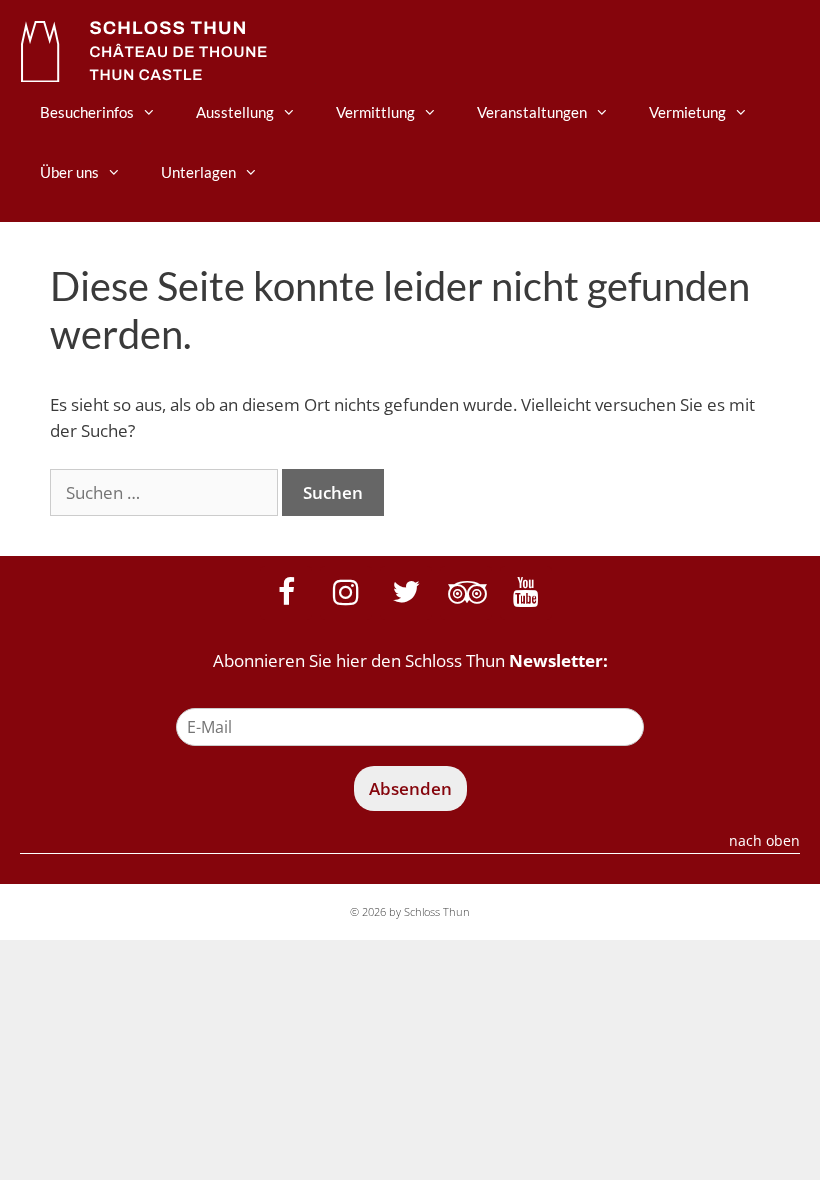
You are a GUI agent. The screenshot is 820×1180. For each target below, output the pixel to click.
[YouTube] (526, 593)
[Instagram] (346, 593)
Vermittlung (375, 112)
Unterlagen (198, 172)
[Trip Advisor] (466, 593)
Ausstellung (235, 112)
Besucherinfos (87, 112)
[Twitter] (406, 593)
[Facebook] (286, 593)
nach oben (764, 842)
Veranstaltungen (532, 112)
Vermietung (687, 112)
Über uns (69, 172)
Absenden (410, 788)
